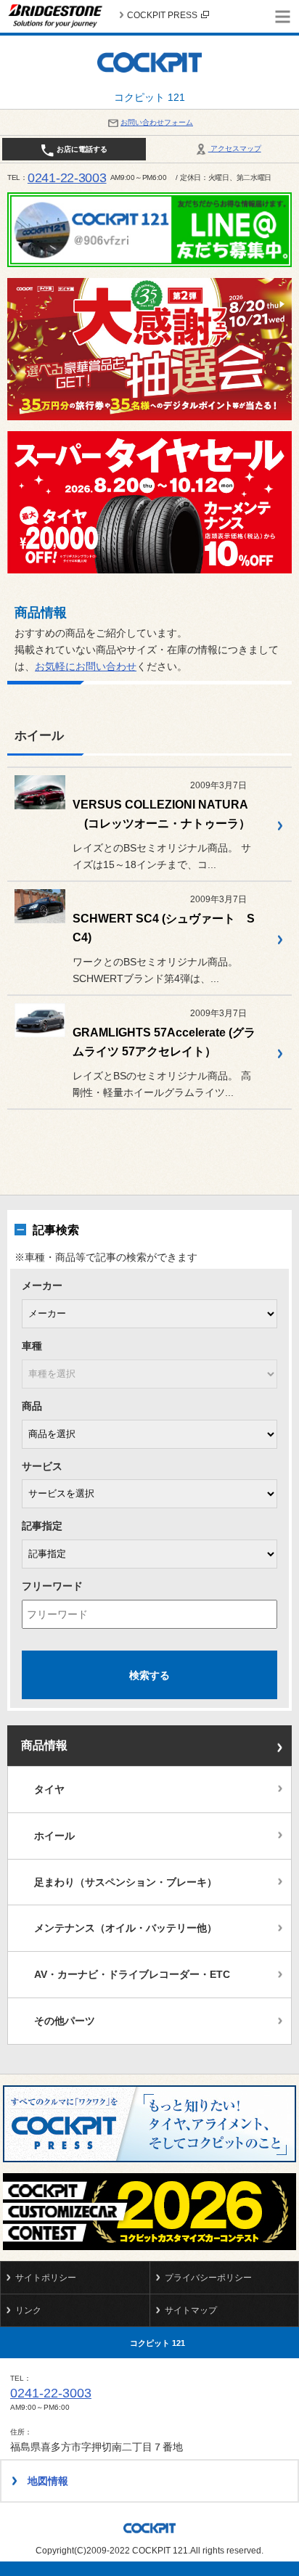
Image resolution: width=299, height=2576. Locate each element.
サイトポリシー (46, 2278)
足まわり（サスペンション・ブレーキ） (126, 1882)
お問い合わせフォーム (157, 122)
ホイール (54, 1836)
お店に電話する (81, 149)
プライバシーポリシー (208, 2278)
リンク (28, 2310)
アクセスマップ (235, 148)
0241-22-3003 (67, 178)
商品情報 (44, 1745)
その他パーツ (65, 2021)
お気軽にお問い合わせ (86, 666)
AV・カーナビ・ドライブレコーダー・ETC (132, 1974)
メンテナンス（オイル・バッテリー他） (126, 1928)
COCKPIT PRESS (162, 15)
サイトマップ (191, 2310)
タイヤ (49, 1789)
